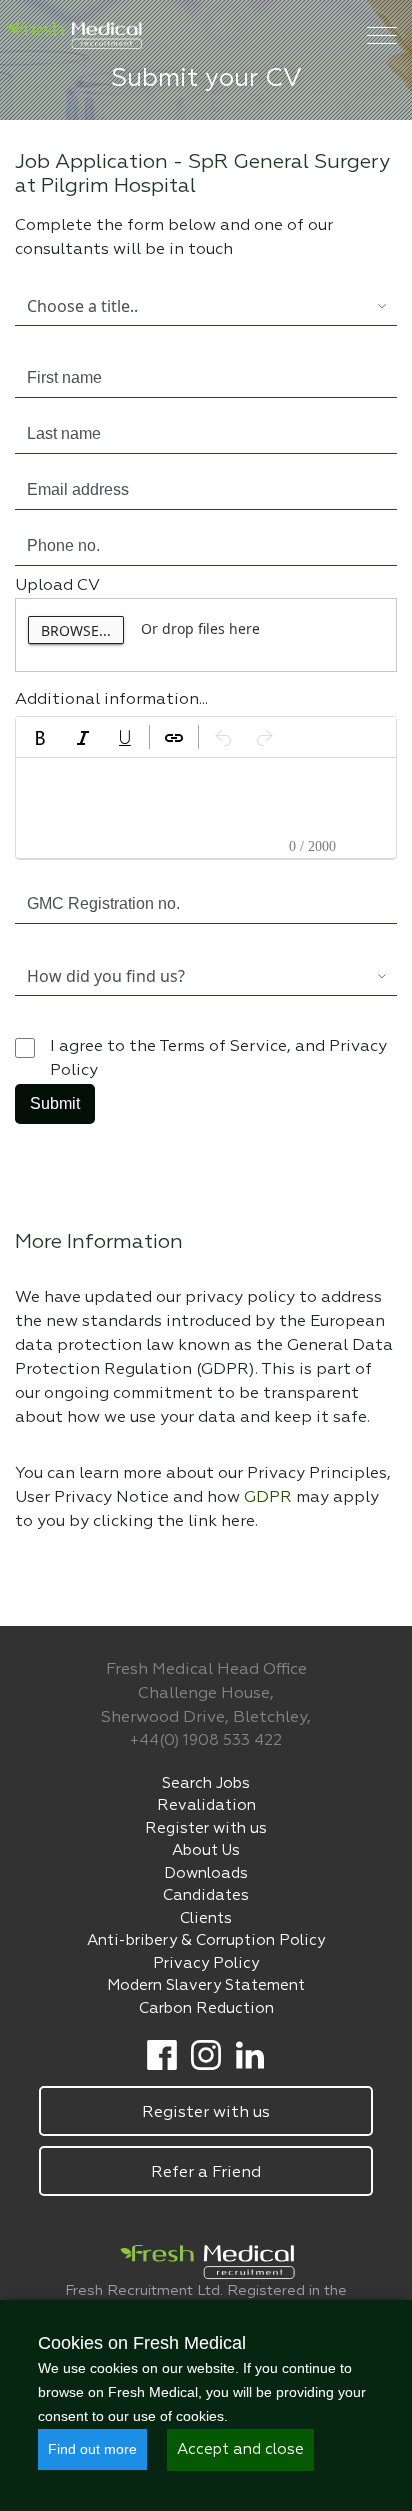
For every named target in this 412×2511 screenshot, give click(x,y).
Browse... (76, 630)
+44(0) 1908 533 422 (206, 1740)
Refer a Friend (206, 2173)
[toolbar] (206, 737)
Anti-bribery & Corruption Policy (206, 1940)
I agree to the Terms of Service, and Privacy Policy (218, 1059)
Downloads (206, 1873)
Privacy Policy (206, 1963)
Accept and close (240, 2449)
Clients (206, 1918)
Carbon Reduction (206, 2008)
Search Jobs (206, 1783)
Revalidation (206, 1805)
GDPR (270, 1498)
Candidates (206, 1895)
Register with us (206, 1828)
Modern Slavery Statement (206, 1985)
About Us (206, 1850)
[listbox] (191, 306)
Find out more (92, 2449)
